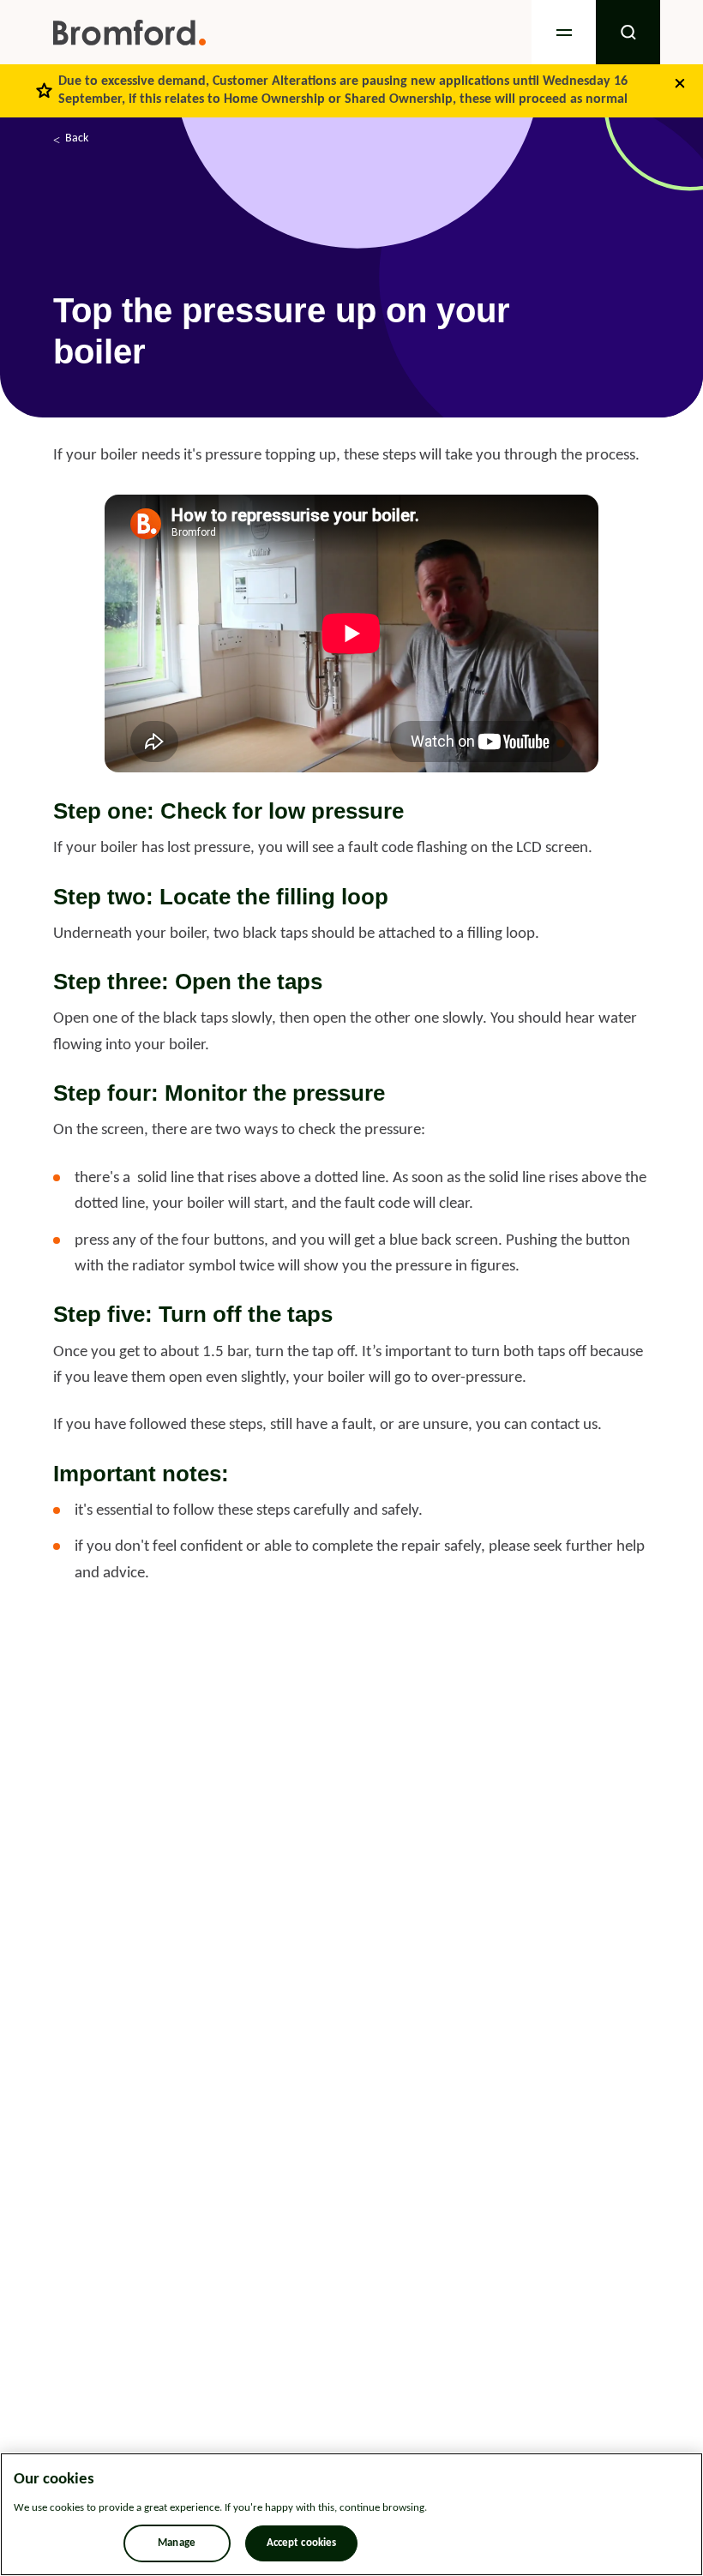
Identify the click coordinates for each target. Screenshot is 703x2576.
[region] (351, 2514)
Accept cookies (302, 2543)
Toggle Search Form (628, 32)
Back (77, 138)
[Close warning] (680, 83)
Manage (177, 2543)
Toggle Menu (564, 32)
